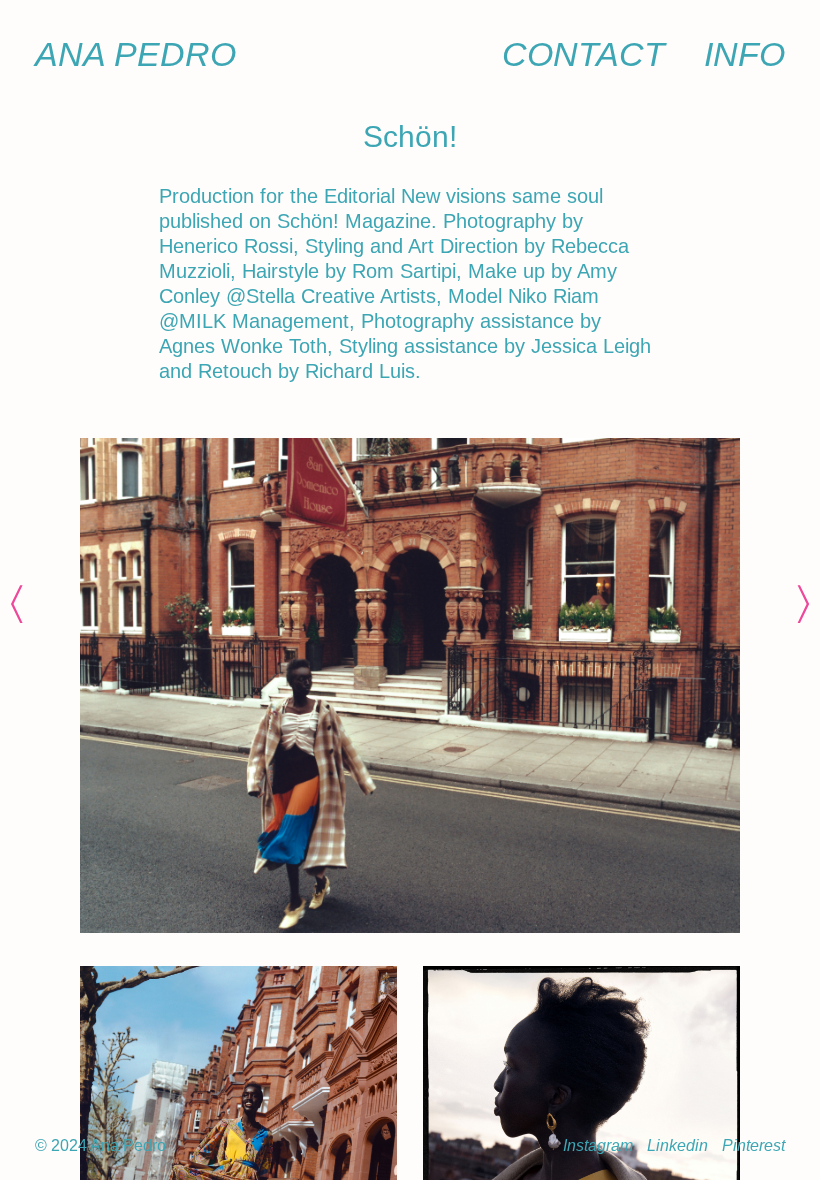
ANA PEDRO (135, 54)
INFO (744, 54)
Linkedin (677, 1145)
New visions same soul (502, 196)
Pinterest (753, 1145)
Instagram (598, 1145)
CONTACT (583, 54)
